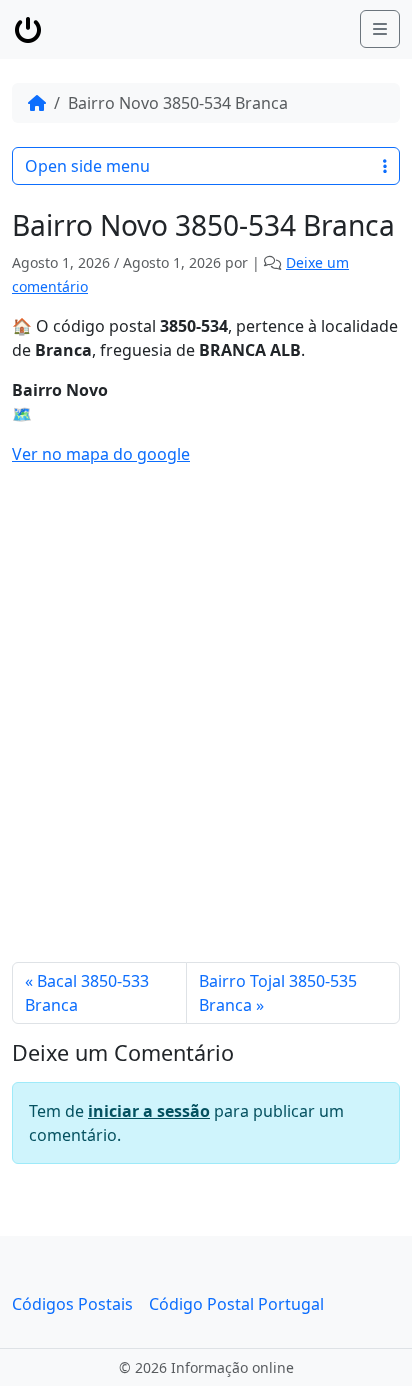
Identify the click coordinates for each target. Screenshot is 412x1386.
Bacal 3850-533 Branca (87, 993)
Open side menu (87, 166)
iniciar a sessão (149, 1111)
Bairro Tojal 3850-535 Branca (278, 993)
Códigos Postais (72, 1304)
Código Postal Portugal (236, 1304)
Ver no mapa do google (101, 454)
